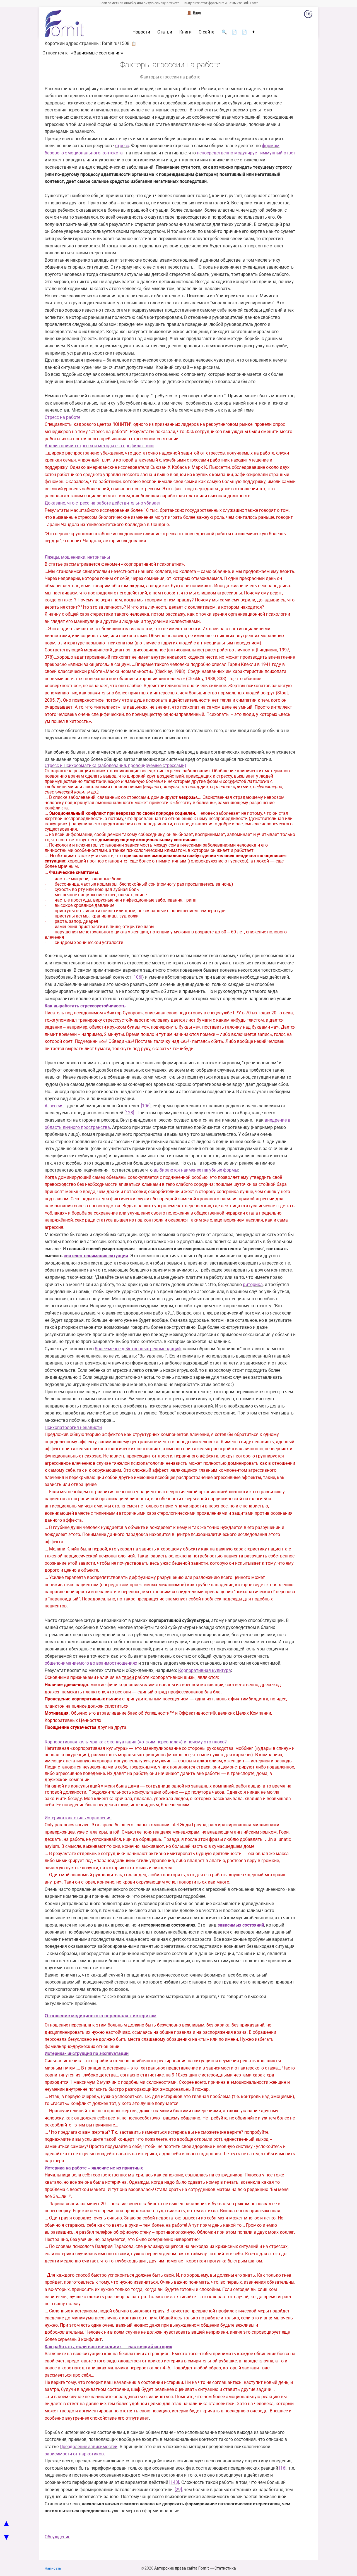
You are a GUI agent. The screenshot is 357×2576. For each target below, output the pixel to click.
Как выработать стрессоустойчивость (85, 1006)
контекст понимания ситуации (96, 1256)
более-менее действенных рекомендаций (138, 1349)
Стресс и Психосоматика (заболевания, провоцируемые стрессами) (115, 765)
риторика (253, 1285)
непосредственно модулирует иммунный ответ (246, 153)
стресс (122, 146)
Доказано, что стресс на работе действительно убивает (103, 503)
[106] (137, 977)
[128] (129, 1113)
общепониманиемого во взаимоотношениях (91, 1663)
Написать (53, 2568)
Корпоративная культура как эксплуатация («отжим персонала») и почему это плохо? (136, 1742)
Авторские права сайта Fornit (182, 2568)
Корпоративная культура (205, 1670)
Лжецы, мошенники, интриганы (77, 557)
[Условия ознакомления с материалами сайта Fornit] (308, 15)
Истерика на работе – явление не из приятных (94, 2168)
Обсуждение (57, 2537)
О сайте (206, 32)
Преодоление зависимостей (89, 2447)
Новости (141, 32)
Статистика (225, 2568)
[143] (174, 2482)
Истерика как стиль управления (78, 1818)
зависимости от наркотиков (74, 2454)
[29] (178, 2490)
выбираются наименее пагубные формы (196, 1170)
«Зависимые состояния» (97, 53)
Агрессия (54, 1106)
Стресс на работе (62, 417)
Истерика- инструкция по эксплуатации (87, 2053)
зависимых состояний (241, 1925)
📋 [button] (134, 44)
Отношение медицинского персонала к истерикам (101, 2016)
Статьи (165, 32)
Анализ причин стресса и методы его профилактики (99, 446)
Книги (185, 32)
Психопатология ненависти (73, 1427)
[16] (283, 2468)
